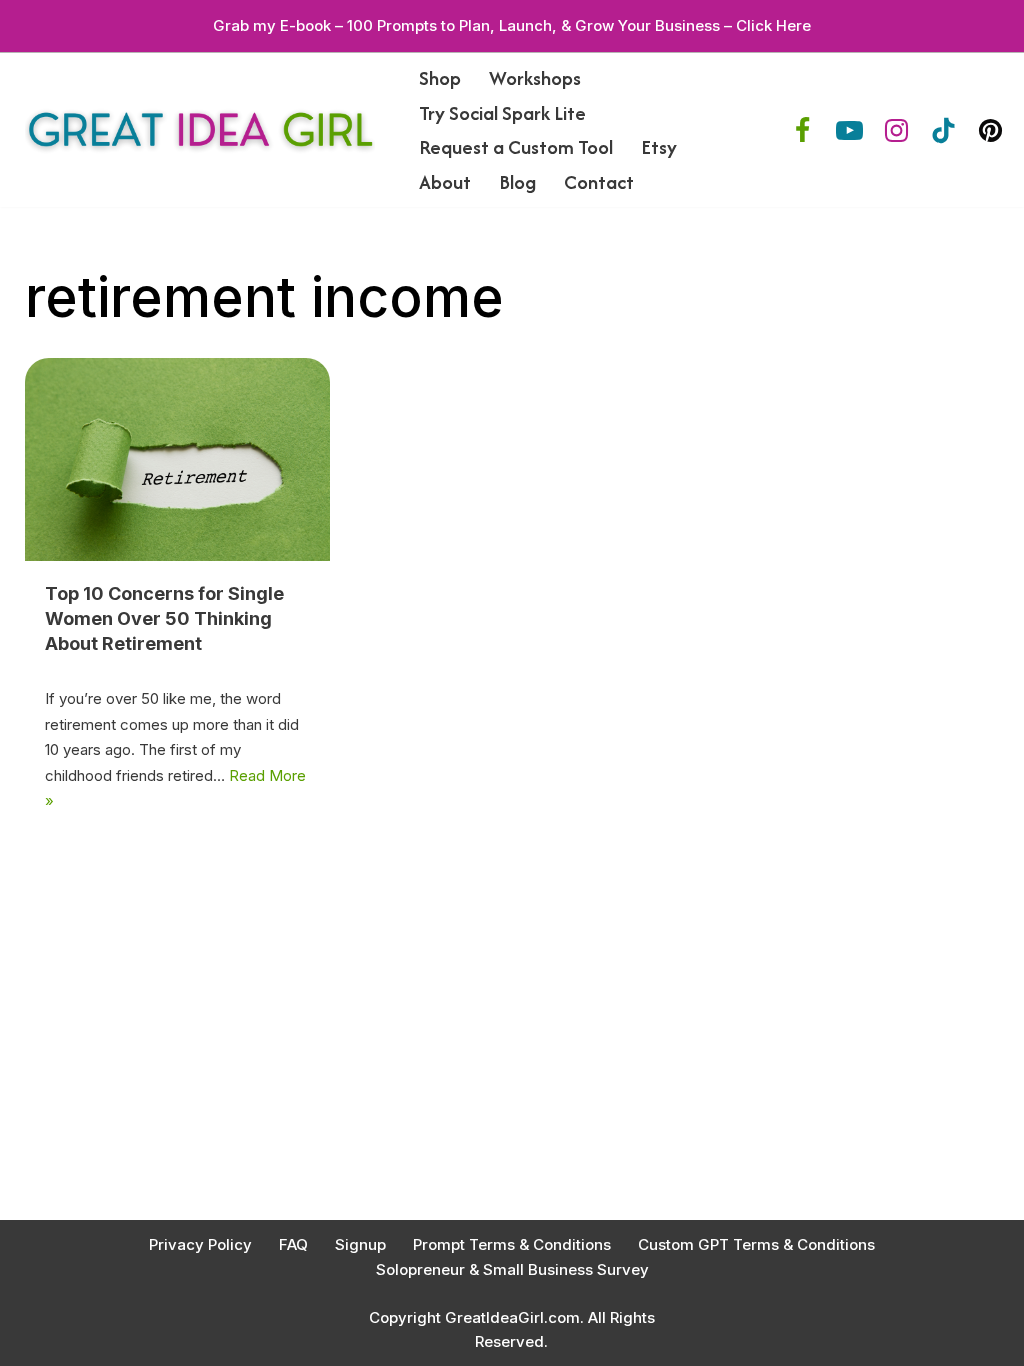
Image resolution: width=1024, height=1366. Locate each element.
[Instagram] (896, 130)
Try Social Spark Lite (502, 113)
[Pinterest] (990, 130)
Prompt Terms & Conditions (512, 1244)
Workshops (535, 78)
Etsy (659, 147)
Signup (360, 1244)
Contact (599, 182)
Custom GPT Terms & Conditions (756, 1244)
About (445, 182)
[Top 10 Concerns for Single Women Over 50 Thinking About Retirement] (177, 459)
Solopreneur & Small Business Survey (512, 1269)
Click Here (773, 25)
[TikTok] (943, 130)
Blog (517, 182)
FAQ (293, 1244)
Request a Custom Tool (516, 147)
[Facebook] (802, 130)
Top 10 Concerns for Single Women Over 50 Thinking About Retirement (164, 618)
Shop (440, 78)
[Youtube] (849, 130)
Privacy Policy (200, 1244)
